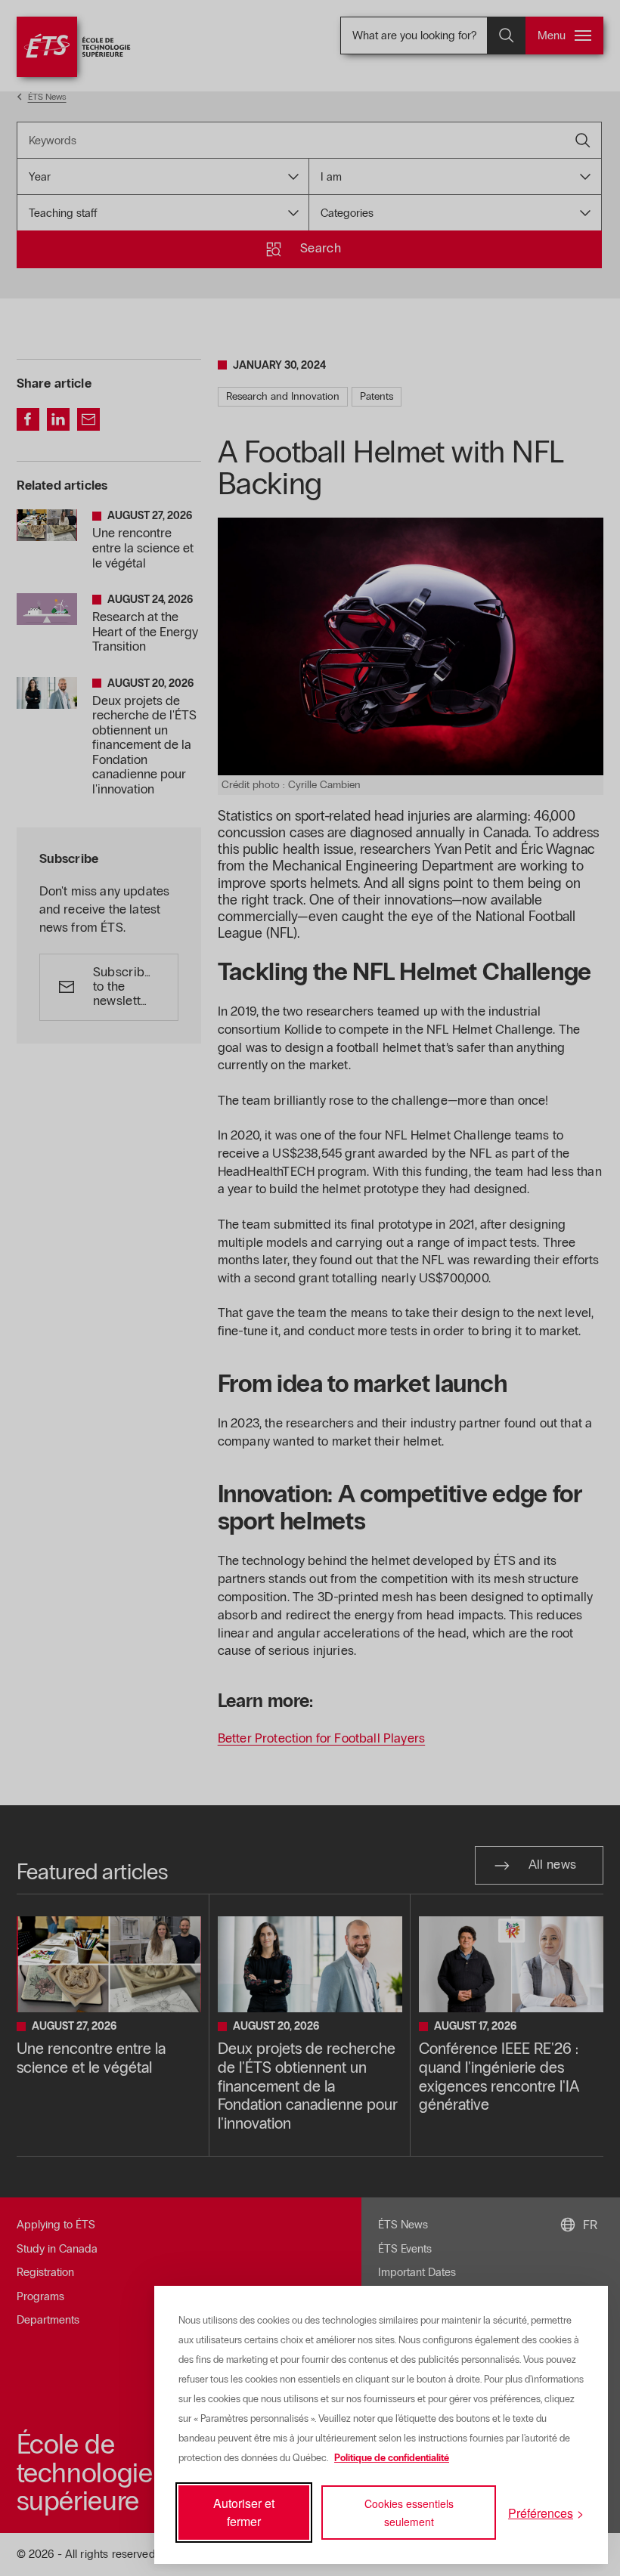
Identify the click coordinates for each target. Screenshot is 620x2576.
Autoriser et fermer (244, 2512)
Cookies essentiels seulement (409, 2513)
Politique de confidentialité (392, 2458)
